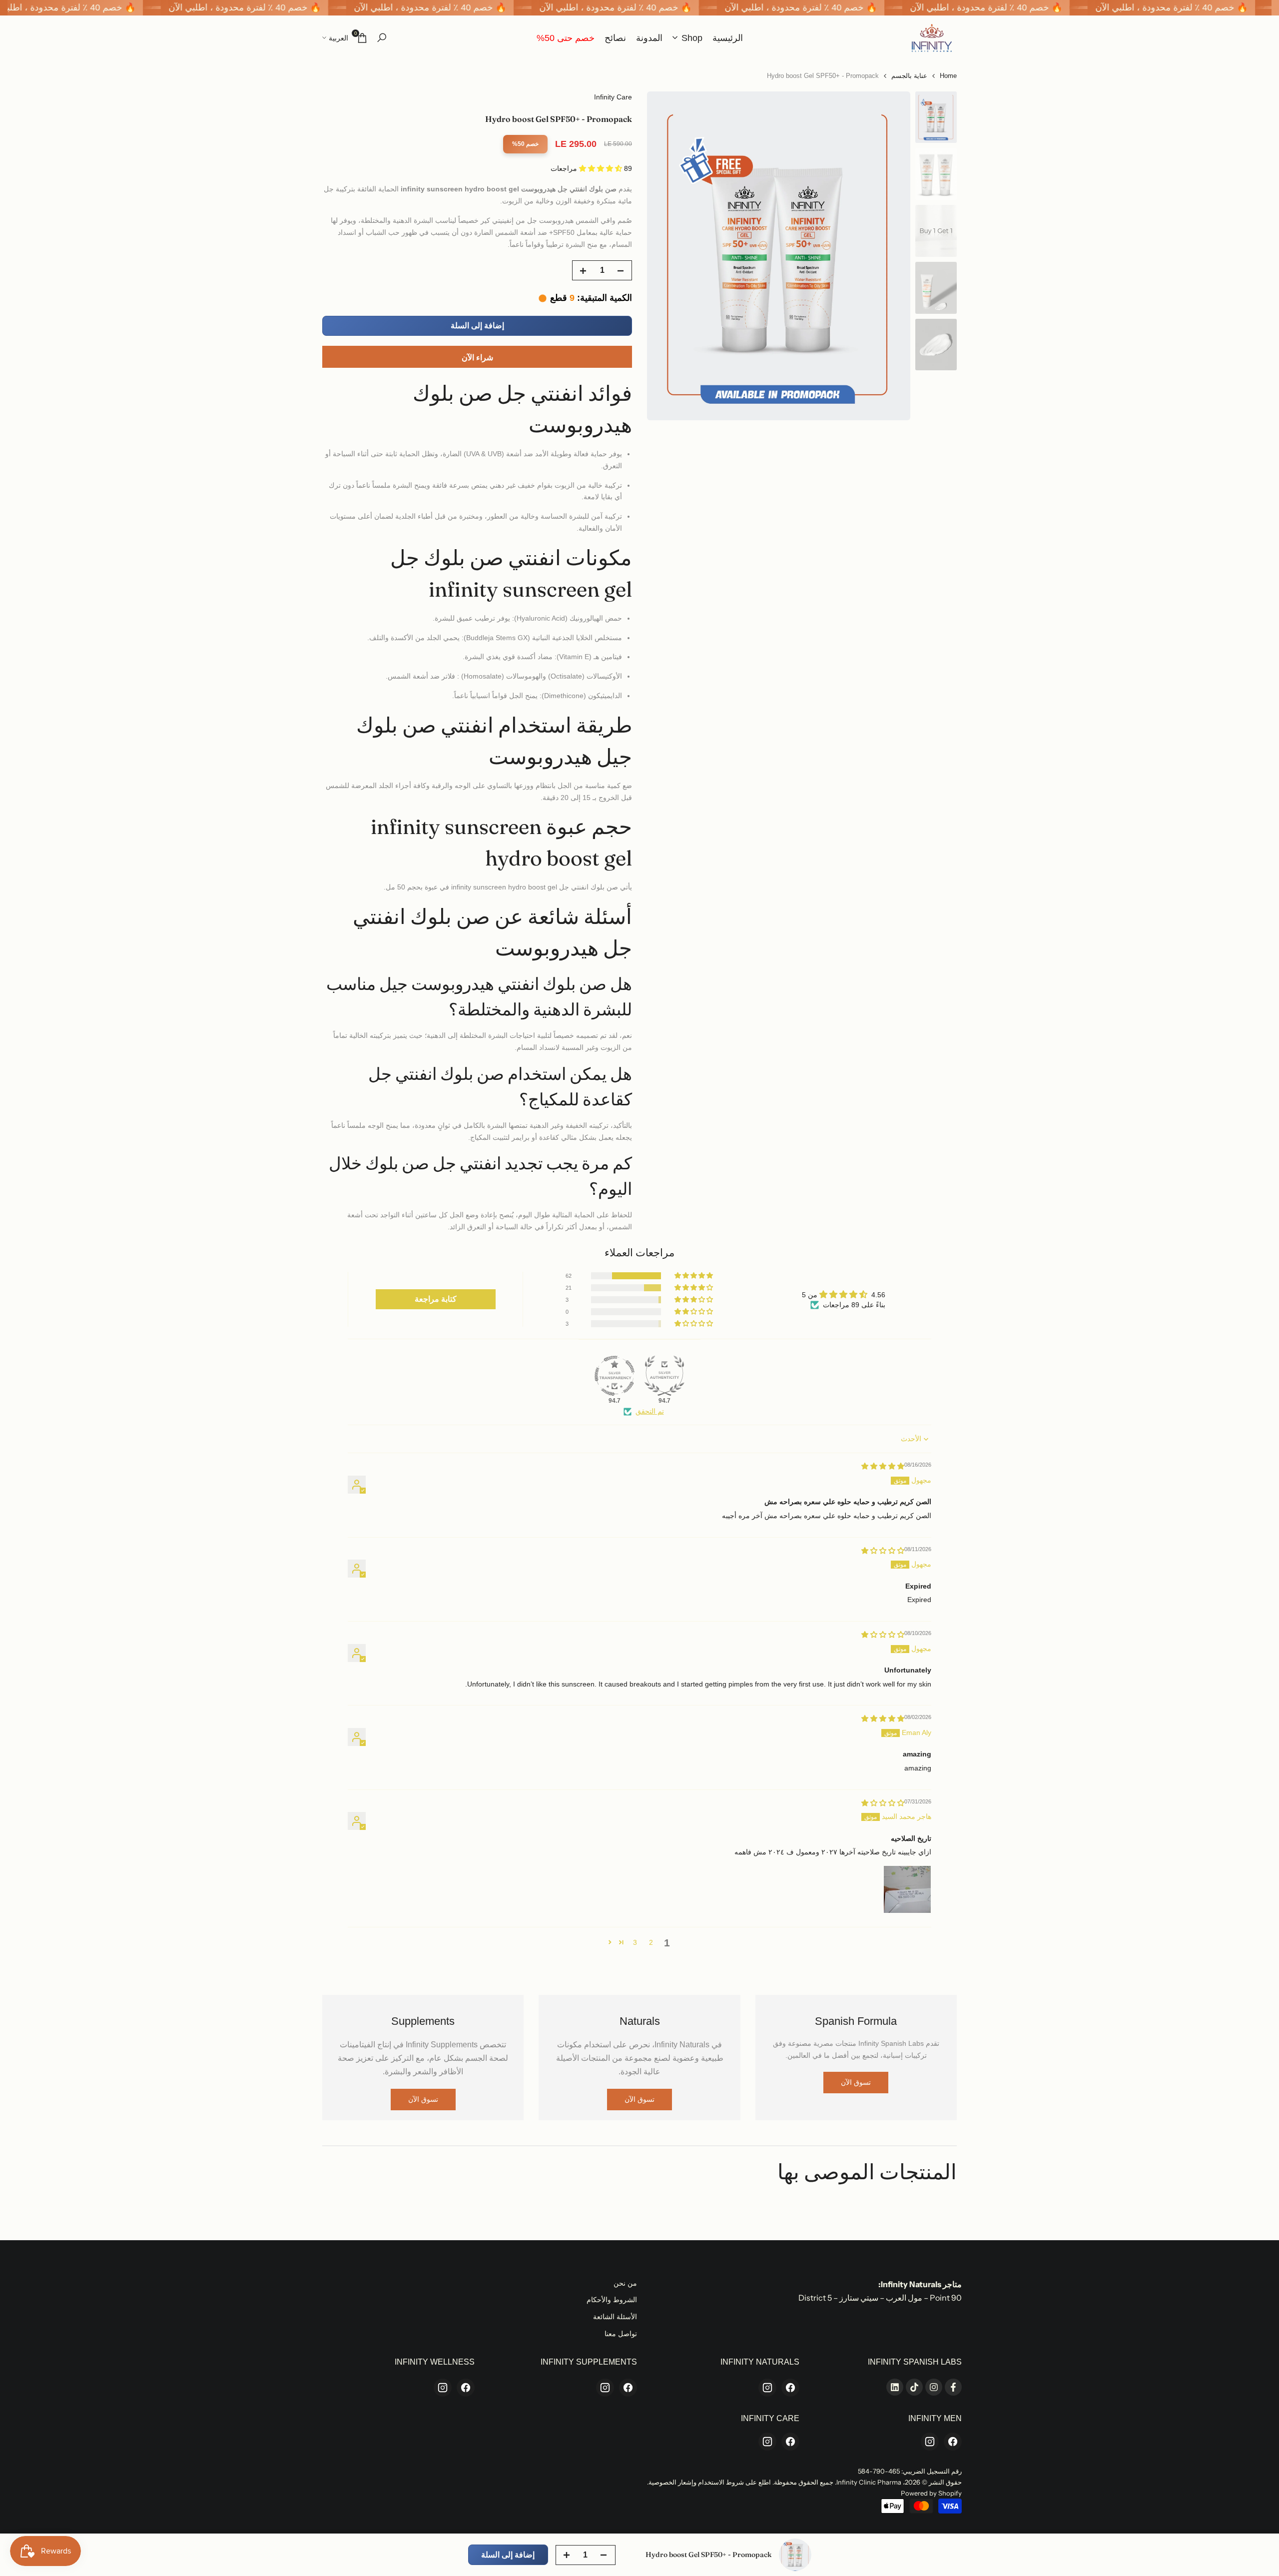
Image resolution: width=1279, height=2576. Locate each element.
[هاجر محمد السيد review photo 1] (907, 1889)
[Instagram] (767, 2388)
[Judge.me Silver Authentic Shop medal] (664, 1376)
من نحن (625, 2283)
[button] (602, 168)
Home (948, 76)
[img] (883, 1466)
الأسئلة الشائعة (615, 2317)
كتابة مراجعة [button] (436, 1299)
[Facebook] (790, 2388)
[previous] (890, 256)
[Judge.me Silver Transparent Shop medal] (615, 1376)
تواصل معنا (621, 2334)
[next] (667, 256)
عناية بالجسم (909, 76)
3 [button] (635, 1942)
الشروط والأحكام (612, 2300)
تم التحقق (650, 1411)
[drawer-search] (382, 38)
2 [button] (651, 1942)
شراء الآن (477, 358)
